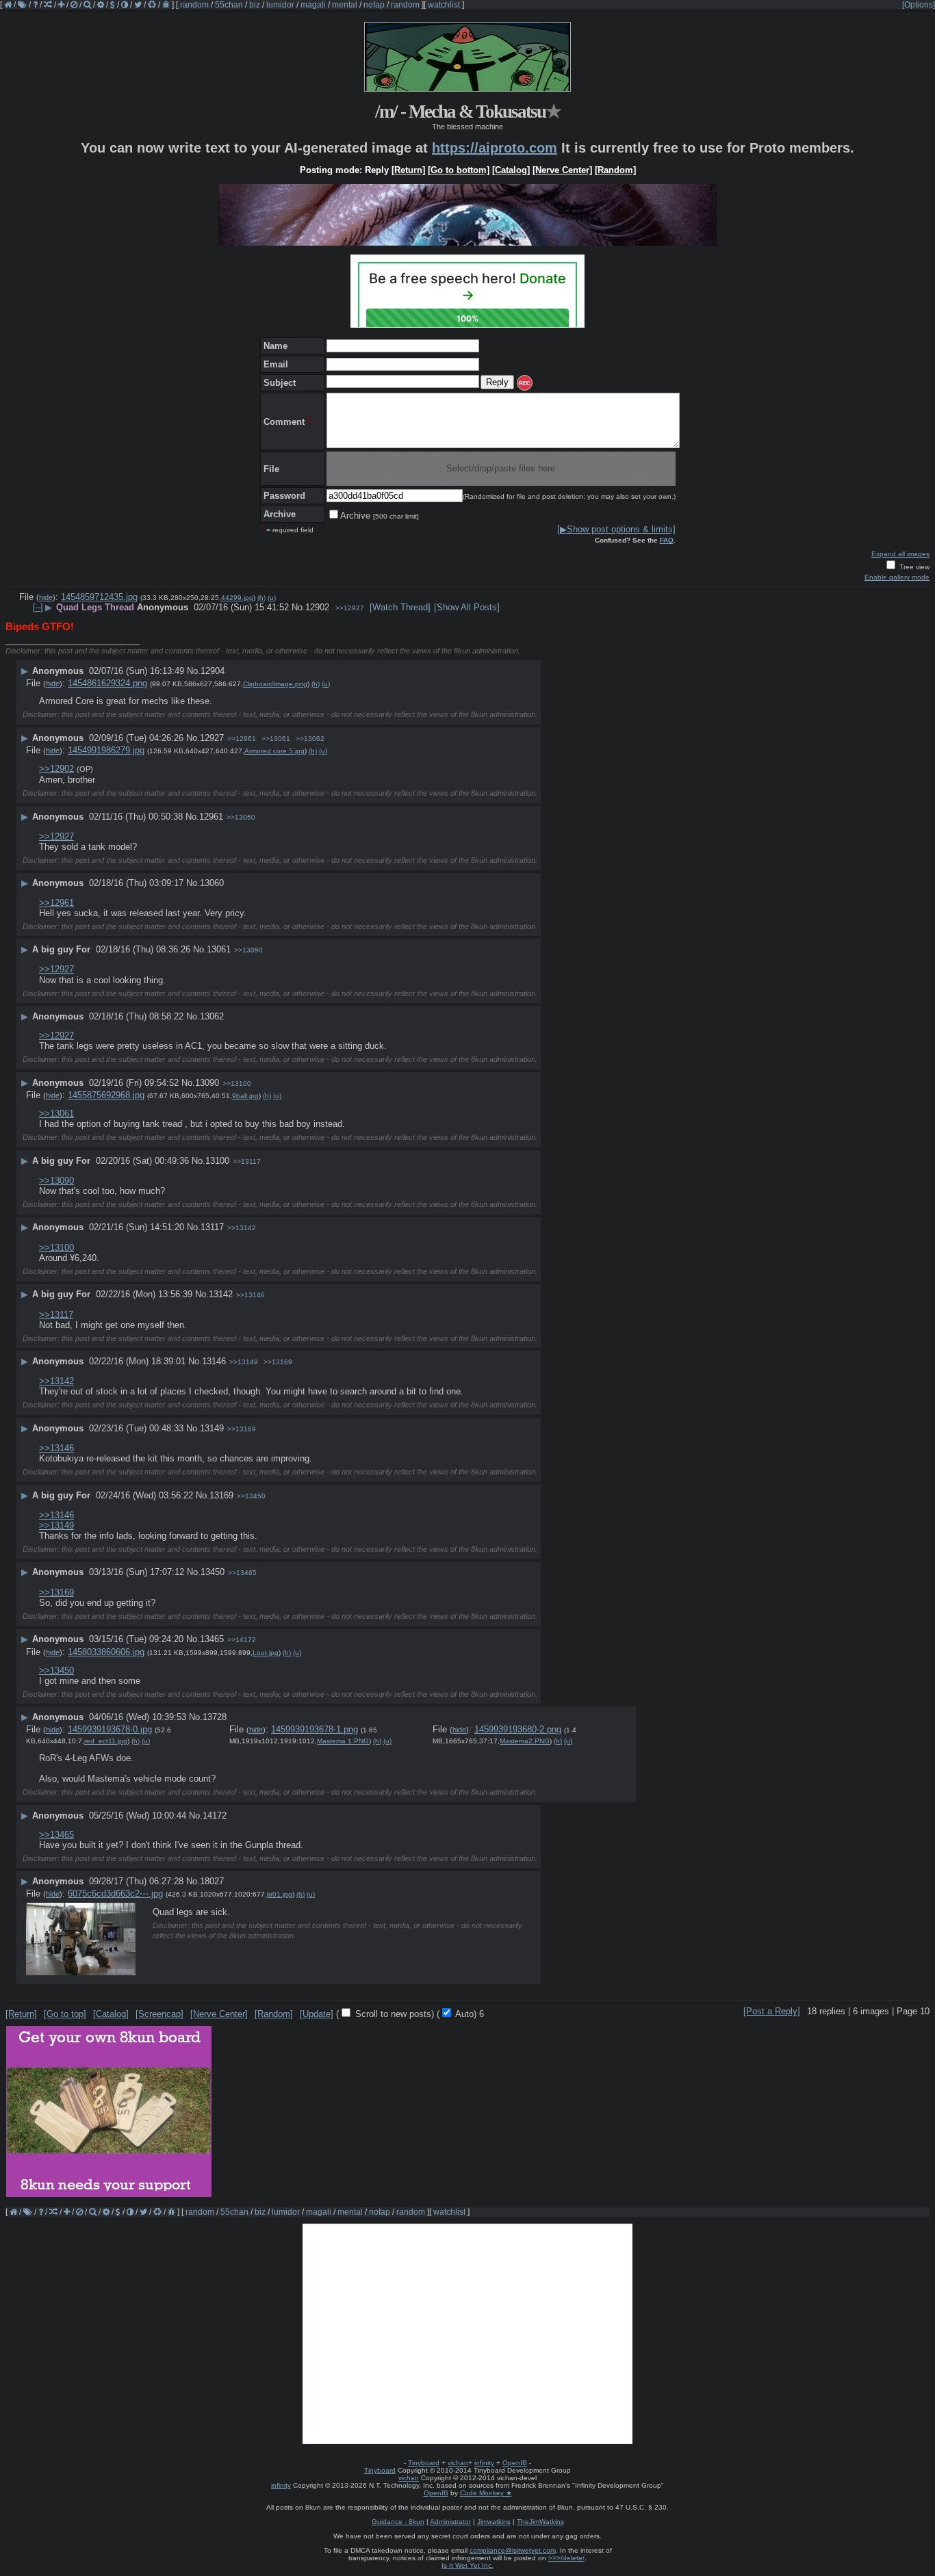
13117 (212, 1227)
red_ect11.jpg (106, 1741)
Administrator (450, 2522)
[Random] (615, 170)
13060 (212, 883)
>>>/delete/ (566, 2558)
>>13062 (310, 739)
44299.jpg (237, 598)
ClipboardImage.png (275, 684)
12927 (212, 738)
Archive (380, 516)
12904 (213, 671)
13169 (221, 1495)
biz (255, 5)
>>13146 (251, 1295)
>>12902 (56, 769)
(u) (272, 598)
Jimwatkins (494, 2522)
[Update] (317, 2014)
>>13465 (242, 1573)
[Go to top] (65, 2014)
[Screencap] (159, 2014)
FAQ (667, 540)
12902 (317, 607)
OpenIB (515, 2463)
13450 (213, 1572)
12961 (211, 817)
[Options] (919, 5)
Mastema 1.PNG (343, 1741)
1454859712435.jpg (99, 597)
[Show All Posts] (467, 607)
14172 (215, 1816)
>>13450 (251, 1496)
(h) (261, 598)
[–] (38, 607)
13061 (219, 949)
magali (313, 5)
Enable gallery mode (897, 577)
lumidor (280, 5)
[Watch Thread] (400, 607)
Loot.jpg (266, 1653)
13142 (221, 1294)
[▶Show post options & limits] (616, 529)
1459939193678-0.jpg (110, 1729)
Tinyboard (424, 2463)
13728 (215, 1717)
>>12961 (242, 739)
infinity (484, 2463)
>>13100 (237, 1083)
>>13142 (242, 1228)
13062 (212, 1016)
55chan (229, 5)
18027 (212, 1881)
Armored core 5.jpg (274, 751)
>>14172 (242, 1640)
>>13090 (248, 950)
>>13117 (247, 1161)
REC (525, 383)
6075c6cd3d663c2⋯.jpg (115, 1894)
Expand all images (900, 554)
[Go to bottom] (459, 170)
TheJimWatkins (540, 2522)
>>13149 (244, 1362)
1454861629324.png (107, 683)
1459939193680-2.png (518, 1729)
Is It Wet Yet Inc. (467, 2565)
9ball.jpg (245, 1096)
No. (298, 607)
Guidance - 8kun (398, 2522)
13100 (217, 1161)
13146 (214, 1361)
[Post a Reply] (772, 2011)
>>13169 (278, 1362)
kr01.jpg (280, 1894)
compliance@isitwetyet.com (513, 2550)
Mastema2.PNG (525, 1741)
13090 (207, 1083)
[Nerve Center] (562, 170)
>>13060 (241, 817)
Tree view (913, 567)
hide (46, 597)
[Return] (408, 170)
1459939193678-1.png (315, 1729)
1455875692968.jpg (106, 1095)
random (194, 5)
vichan (458, 2463)
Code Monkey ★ (486, 2493)
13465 (212, 1639)
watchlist (444, 5)
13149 (212, 1428)
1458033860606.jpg (106, 1652)
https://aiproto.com (495, 148)
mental (345, 5)
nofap (374, 5)
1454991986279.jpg (106, 750)
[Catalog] (511, 170)
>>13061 (276, 739)
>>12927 (350, 608)
